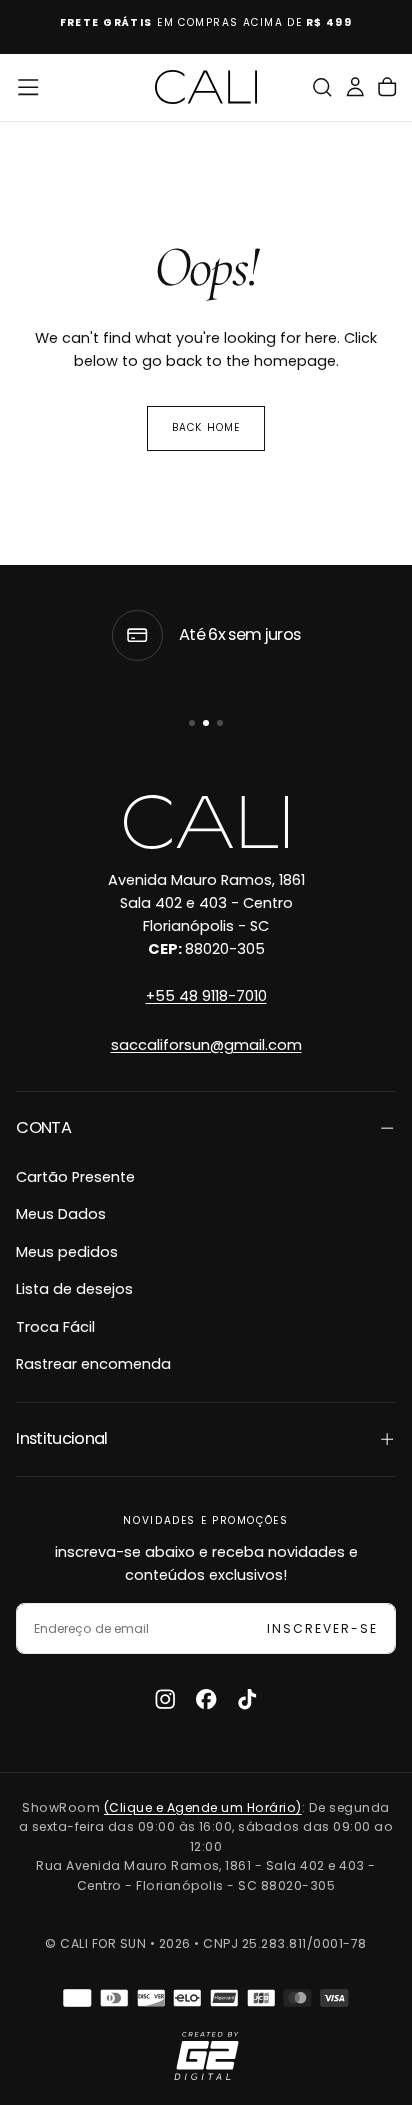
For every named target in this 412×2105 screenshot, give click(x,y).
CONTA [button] (43, 1127)
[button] (28, 87)
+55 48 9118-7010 (206, 996)
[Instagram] (165, 1699)
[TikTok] (247, 1699)
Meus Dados (61, 1214)
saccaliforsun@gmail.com (206, 1045)
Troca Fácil (55, 1327)
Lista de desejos (74, 1289)
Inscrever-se (322, 1628)
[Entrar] (355, 87)
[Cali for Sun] (205, 822)
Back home (205, 427)
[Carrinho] (387, 87)
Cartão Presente (75, 1177)
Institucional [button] (62, 1438)
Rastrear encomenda (93, 1364)
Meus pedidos (67, 1252)
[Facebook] (206, 1699)
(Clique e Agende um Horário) (203, 1807)
